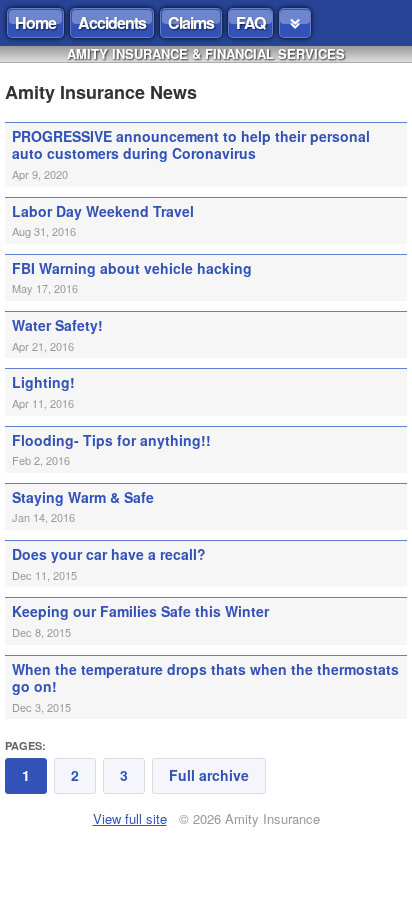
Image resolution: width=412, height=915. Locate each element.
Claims (191, 22)
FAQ (250, 22)
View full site (130, 818)
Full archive (209, 775)
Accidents (112, 22)
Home (35, 22)
